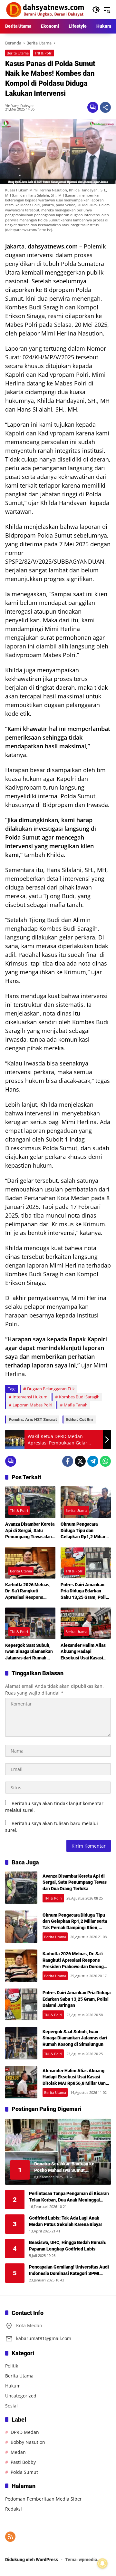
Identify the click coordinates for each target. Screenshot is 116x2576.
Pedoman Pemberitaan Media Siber (43, 2499)
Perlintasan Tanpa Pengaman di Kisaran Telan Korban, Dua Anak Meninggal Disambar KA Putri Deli (69, 2197)
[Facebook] (68, 1461)
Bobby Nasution (28, 2442)
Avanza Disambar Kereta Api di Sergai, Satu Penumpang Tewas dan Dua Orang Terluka (30, 1531)
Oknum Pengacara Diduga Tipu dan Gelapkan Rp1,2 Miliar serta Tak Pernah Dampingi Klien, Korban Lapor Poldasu (84, 1531)
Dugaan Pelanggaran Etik (51, 1389)
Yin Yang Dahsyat (19, 106)
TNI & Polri (43, 53)
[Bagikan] (105, 107)
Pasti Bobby (23, 2462)
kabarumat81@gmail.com (44, 2338)
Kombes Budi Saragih (79, 1397)
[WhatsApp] (105, 1461)
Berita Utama (18, 53)
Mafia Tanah (76, 1405)
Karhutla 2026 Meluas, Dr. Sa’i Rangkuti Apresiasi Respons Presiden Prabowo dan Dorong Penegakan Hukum (28, 1591)
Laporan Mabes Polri (32, 1405)
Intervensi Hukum (30, 1397)
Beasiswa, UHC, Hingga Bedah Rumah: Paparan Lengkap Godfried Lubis (68, 2246)
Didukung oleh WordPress (32, 2560)
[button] (96, 10)
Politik (12, 2366)
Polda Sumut (24, 2472)
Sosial (11, 2406)
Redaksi (14, 2509)
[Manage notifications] (102, 2563)
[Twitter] (80, 1461)
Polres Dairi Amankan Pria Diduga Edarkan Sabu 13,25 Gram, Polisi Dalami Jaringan (85, 1591)
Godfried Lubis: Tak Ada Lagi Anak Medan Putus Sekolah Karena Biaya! (65, 2221)
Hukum (13, 2386)
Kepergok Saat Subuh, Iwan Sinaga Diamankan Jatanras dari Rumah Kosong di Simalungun (29, 1652)
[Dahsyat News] (45, 9)
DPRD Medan (25, 2432)
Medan (18, 2452)
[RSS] (10, 2537)
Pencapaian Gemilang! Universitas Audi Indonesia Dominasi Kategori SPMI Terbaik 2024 (69, 2270)
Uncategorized (21, 2396)
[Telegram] (93, 1461)
